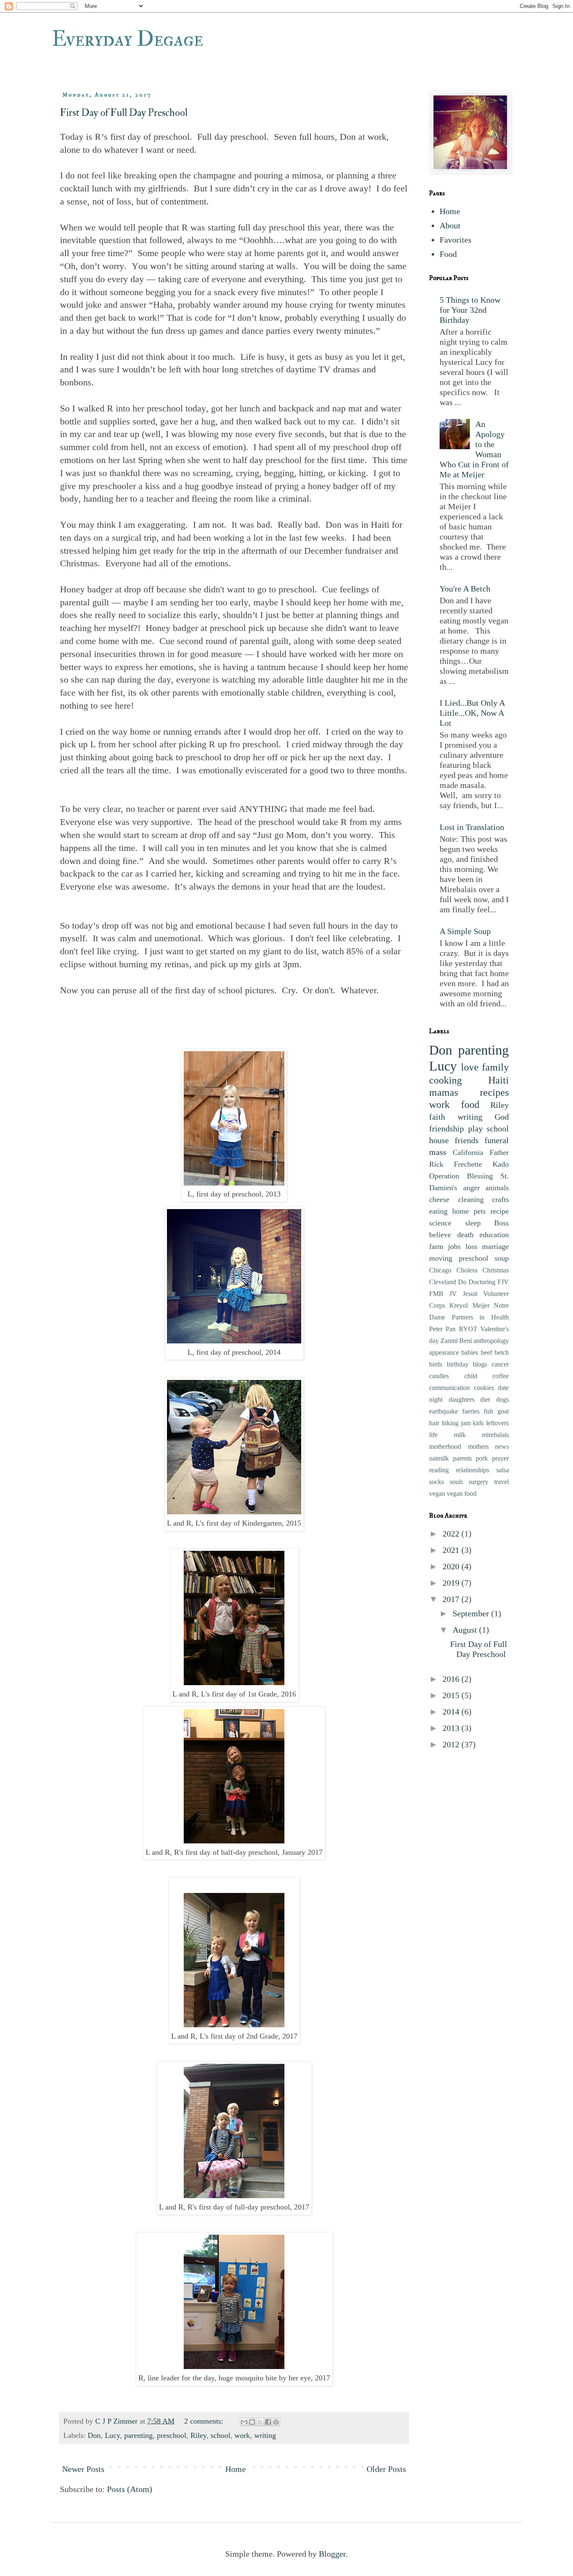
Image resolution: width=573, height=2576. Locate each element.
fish (488, 1411)
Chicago (440, 1270)
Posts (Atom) (130, 2489)
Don (94, 2435)
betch (502, 1352)
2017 (452, 1599)
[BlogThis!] (252, 2422)
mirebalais (495, 1435)
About (450, 225)
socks (436, 1482)
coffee (501, 1376)
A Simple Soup (465, 931)
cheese (439, 1199)
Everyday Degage (127, 39)
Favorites (456, 240)
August (466, 1630)
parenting (138, 2435)
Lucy (112, 2435)
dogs (503, 1399)
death (465, 1235)
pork (482, 1458)
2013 (452, 1728)
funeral (497, 1140)
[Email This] (244, 2422)
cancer (500, 1364)
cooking (445, 1080)
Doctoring (482, 1282)
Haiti (499, 1080)
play (475, 1128)
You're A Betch (465, 589)
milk (460, 1435)
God (502, 1117)
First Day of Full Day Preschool (124, 113)
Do (462, 1282)
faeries (471, 1411)
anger (471, 1188)
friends (467, 1140)
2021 (452, 1550)
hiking (450, 1423)
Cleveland (443, 1282)
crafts (500, 1199)
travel (501, 1482)
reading (439, 1470)
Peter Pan (442, 1329)
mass (438, 1152)
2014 (452, 1712)
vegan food (462, 1494)
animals (497, 1188)
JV (453, 1294)
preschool (172, 2435)
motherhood (445, 1446)
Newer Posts (83, 2469)
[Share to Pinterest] (276, 2422)
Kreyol (458, 1305)
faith (437, 1117)
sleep (473, 1223)
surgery (478, 1482)
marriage (495, 1246)
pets (480, 1211)
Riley (198, 2435)
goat (503, 1411)
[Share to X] (260, 2422)
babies (470, 1352)
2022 (452, 1534)
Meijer (481, 1305)
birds (436, 1364)
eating (438, 1211)
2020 (452, 1566)
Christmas (496, 1270)
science (440, 1223)
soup (502, 1258)
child (471, 1376)
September (472, 1613)
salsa (503, 1470)
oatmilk (439, 1458)
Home (236, 2469)
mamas (444, 1092)
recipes (494, 1092)
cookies (484, 1388)
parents (462, 1458)
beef (486, 1352)
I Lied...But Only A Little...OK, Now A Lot (472, 713)
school (220, 2435)
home (461, 1211)
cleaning (471, 1199)
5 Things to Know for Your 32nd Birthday (470, 310)
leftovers (497, 1423)
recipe (500, 1211)
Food (448, 254)
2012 (452, 1744)
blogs (480, 1364)
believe (440, 1235)
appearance (444, 1352)
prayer (500, 1458)
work (242, 2435)
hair (434, 1423)
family (495, 1067)
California (468, 1152)
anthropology (491, 1341)
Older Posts (386, 2469)
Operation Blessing (461, 1176)
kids (478, 1423)
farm (436, 1246)
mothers (478, 1446)
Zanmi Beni (456, 1341)
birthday (458, 1364)
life (433, 1435)
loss (471, 1246)
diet (485, 1399)
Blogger (332, 2554)
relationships (473, 1470)
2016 (452, 1679)
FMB (436, 1294)
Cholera (467, 1270)
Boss (501, 1223)
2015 (452, 1695)
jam (466, 1423)
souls (456, 1482)
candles (439, 1376)
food (470, 1105)
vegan (437, 1494)
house (439, 1140)
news (502, 1446)
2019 (452, 1583)
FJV (503, 1282)
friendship (447, 1128)
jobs (454, 1246)
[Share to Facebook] (268, 2422)
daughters (462, 1399)
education (494, 1235)
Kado (501, 1164)
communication (449, 1388)
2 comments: (205, 2421)
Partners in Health (480, 1317)
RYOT (468, 1329)
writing (265, 2435)
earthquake (444, 1411)
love (470, 1067)
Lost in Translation (472, 827)
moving (441, 1258)
